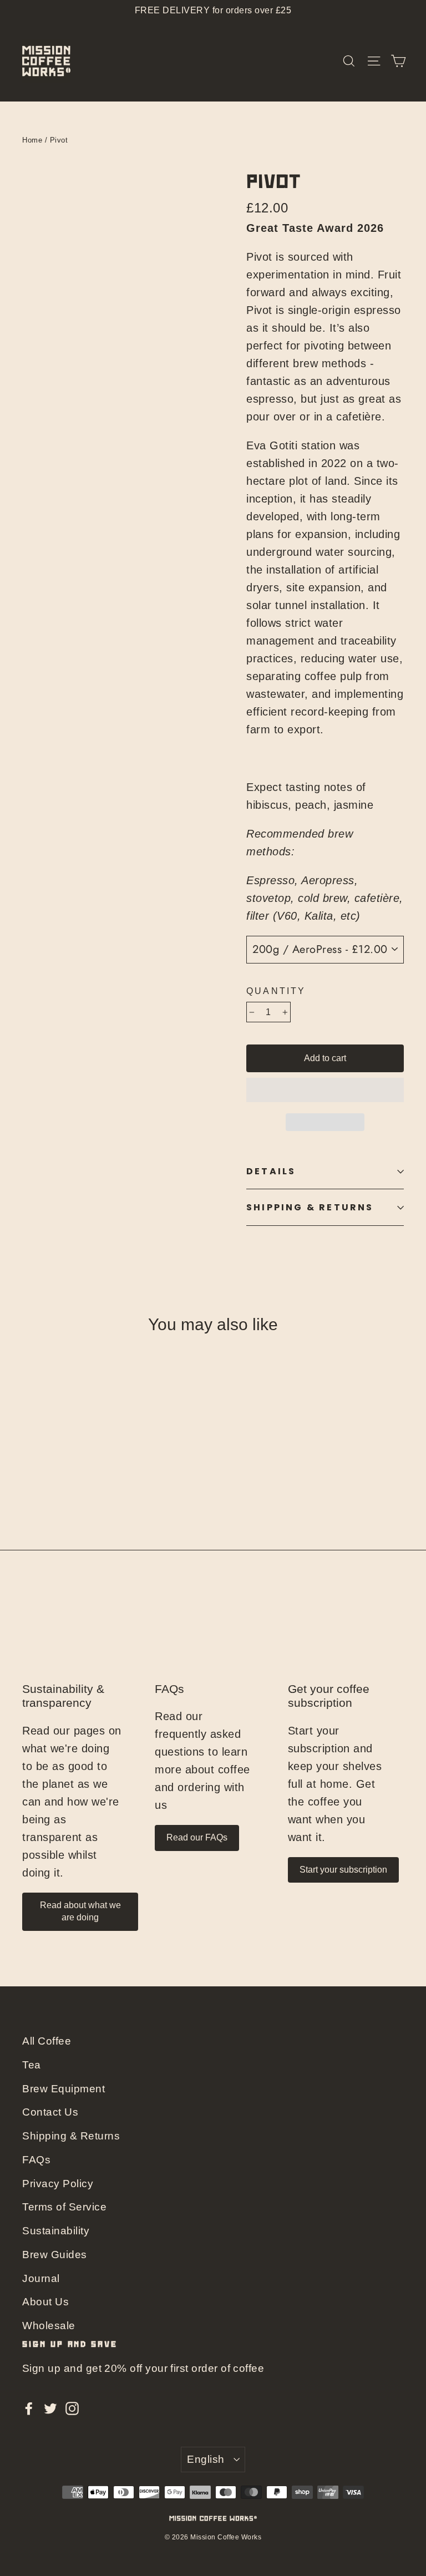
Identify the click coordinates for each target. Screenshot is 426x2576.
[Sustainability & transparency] (80, 1639)
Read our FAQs (197, 1837)
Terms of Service (64, 2207)
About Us (45, 2302)
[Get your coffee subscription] (346, 1639)
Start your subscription (343, 1870)
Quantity (276, 991)
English (206, 2459)
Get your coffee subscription (329, 1696)
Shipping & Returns (310, 1207)
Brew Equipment (64, 2089)
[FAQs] (213, 1639)
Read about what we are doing (80, 1911)
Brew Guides (55, 2255)
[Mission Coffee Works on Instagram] (72, 2407)
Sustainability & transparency (63, 1696)
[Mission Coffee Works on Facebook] (29, 2407)
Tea (32, 2065)
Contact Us (50, 2112)
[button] (325, 1090)
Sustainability (56, 2231)
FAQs (169, 1689)
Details (271, 1171)
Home (32, 140)
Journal (41, 2278)
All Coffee (47, 2041)
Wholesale (49, 2326)
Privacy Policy (58, 2184)
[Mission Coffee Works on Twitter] (50, 2407)
